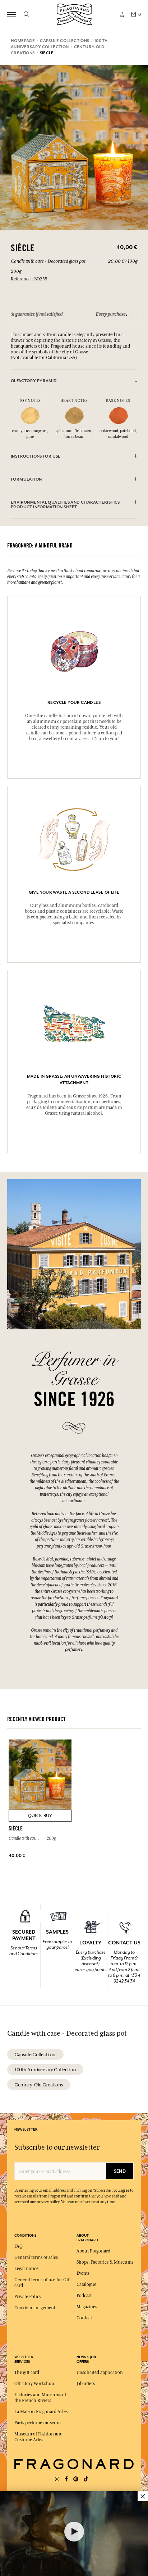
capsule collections (35, 2054)
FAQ (18, 2246)
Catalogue (86, 2284)
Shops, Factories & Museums (105, 2262)
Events (83, 2273)
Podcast (84, 2296)
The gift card (27, 2373)
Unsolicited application (100, 2373)
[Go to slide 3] (137, 315)
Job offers (86, 2384)
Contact (84, 2318)
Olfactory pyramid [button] (34, 381)
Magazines (87, 2307)
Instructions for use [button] (36, 456)
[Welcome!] (74, 13)
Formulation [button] (26, 479)
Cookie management (35, 2308)
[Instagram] (57, 2479)
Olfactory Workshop (34, 2384)
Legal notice (26, 2269)
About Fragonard (93, 2251)
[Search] (26, 14)
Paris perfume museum (38, 2423)
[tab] (74, 381)
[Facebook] (66, 2479)
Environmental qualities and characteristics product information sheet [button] (65, 505)
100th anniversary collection (45, 2069)
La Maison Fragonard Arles (41, 2412)
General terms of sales (36, 2258)
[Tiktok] (86, 2479)
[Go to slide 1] (126, 315)
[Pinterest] (76, 2479)
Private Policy (28, 2297)
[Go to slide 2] (131, 315)
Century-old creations (39, 2085)
